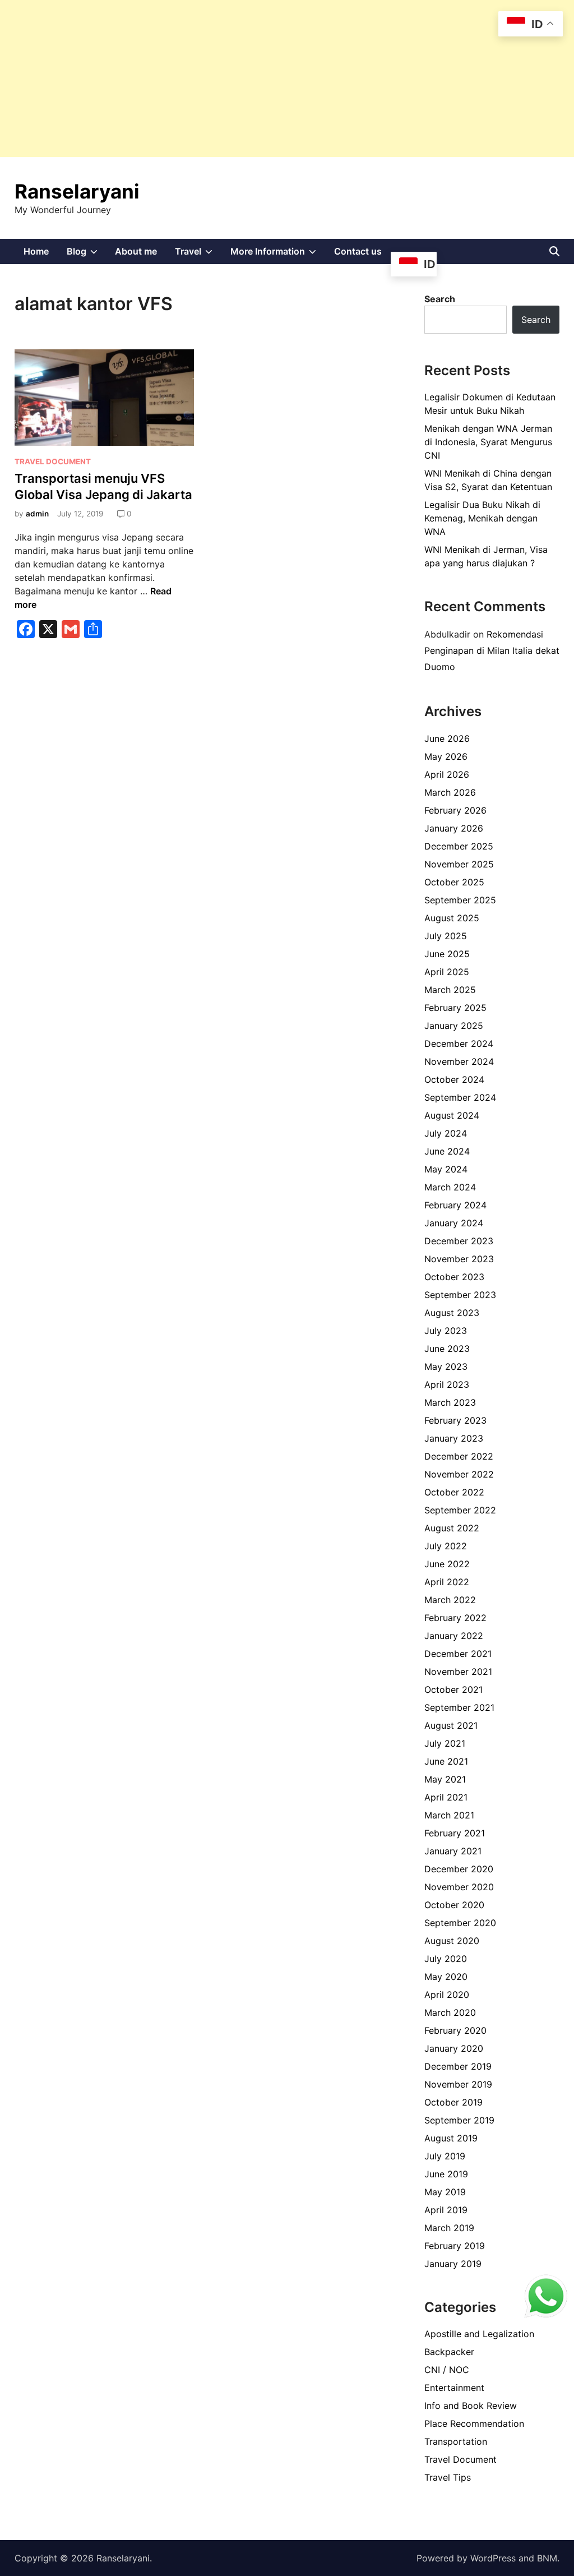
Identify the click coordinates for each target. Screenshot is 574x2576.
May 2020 (446, 1977)
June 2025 (447, 954)
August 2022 (452, 1528)
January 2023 (454, 1438)
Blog (87, 255)
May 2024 (446, 1169)
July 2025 (446, 936)
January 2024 (454, 1223)
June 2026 (447, 738)
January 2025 (454, 1026)
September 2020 (460, 1923)
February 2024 (455, 1205)
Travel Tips (448, 2477)
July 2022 (446, 1546)
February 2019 (455, 2246)
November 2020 (459, 1887)
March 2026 (450, 792)
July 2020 (446, 1959)
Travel (198, 255)
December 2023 (459, 1241)
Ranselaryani (77, 191)
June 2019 (446, 2174)
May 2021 (445, 1779)
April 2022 (447, 1582)
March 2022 (450, 1600)
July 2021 (445, 1743)
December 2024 (459, 1044)
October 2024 (454, 1079)
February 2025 (455, 1008)
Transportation (456, 2441)
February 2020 (455, 2030)
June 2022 (447, 1564)
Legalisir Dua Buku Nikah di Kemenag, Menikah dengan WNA (482, 518)
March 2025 (450, 990)
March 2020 (450, 2012)
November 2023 (459, 1259)
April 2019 (446, 2210)
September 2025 (460, 900)
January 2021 (453, 1851)
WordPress (493, 2558)
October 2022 (454, 1492)
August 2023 (452, 1313)
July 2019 (445, 2156)
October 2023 (454, 1277)
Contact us (358, 251)
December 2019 (458, 2066)
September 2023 (460, 1295)
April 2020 (447, 1995)
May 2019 (445, 2192)
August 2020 (452, 1941)
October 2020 (454, 1905)
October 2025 (454, 882)
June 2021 (446, 1761)
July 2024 (446, 1133)
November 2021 (458, 1672)
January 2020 (454, 2048)
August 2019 (451, 2138)
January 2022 (454, 1636)
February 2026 (455, 810)
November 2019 (458, 2084)
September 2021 (459, 1707)
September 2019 (459, 2120)
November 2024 (459, 1061)
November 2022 (459, 1474)
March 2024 (450, 1187)
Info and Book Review (471, 2406)
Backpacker (449, 2352)
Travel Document (53, 461)
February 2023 (455, 1420)
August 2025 (452, 918)
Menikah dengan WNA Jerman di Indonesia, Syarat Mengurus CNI (488, 442)
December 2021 (458, 1654)
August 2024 (452, 1115)
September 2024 (460, 1097)
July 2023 (446, 1331)
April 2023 (447, 1384)
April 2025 (447, 972)
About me (136, 251)
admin (37, 514)
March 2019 (449, 2228)
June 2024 (447, 1151)
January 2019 (453, 2264)
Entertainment (454, 2388)
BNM (547, 2558)
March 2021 (449, 1815)
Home (36, 251)
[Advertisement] (287, 79)
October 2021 (453, 1689)
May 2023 (446, 1367)
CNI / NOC (447, 2370)
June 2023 (447, 1349)
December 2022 (459, 1456)
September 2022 (460, 1510)
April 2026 (447, 774)
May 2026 (446, 756)
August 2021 (451, 1725)
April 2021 (446, 1797)
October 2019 (453, 2102)
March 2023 (450, 1402)
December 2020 (459, 1869)
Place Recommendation (474, 2423)
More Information (278, 255)
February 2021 (455, 1833)
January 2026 (454, 828)
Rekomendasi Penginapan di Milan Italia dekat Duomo (492, 650)
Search (440, 299)
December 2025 (459, 846)
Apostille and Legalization (479, 2334)
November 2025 (459, 864)
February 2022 (455, 1618)
